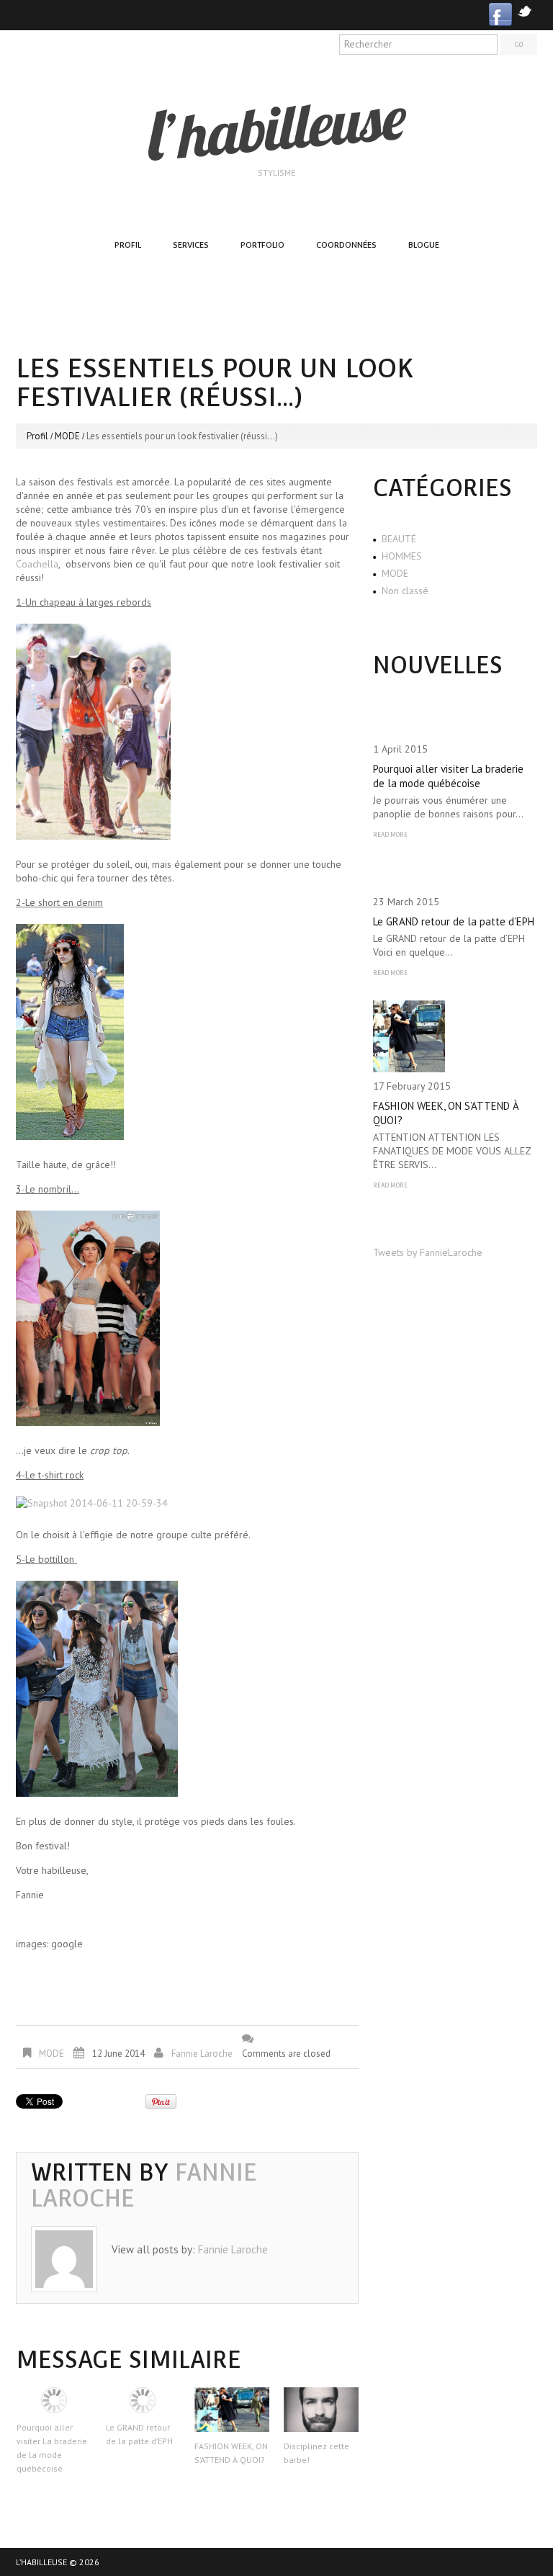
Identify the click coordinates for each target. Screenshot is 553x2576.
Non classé (405, 591)
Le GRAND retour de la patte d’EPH (454, 921)
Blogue (424, 245)
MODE (67, 436)
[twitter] (525, 10)
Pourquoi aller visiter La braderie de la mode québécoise (448, 776)
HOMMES (402, 556)
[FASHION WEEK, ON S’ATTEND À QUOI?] (232, 2410)
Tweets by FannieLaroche (428, 1252)
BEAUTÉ (399, 539)
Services (191, 245)
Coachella (37, 564)
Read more (390, 835)
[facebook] (500, 13)
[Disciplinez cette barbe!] (321, 2410)
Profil (128, 245)
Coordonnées (346, 245)
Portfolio (262, 245)
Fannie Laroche (202, 2054)
